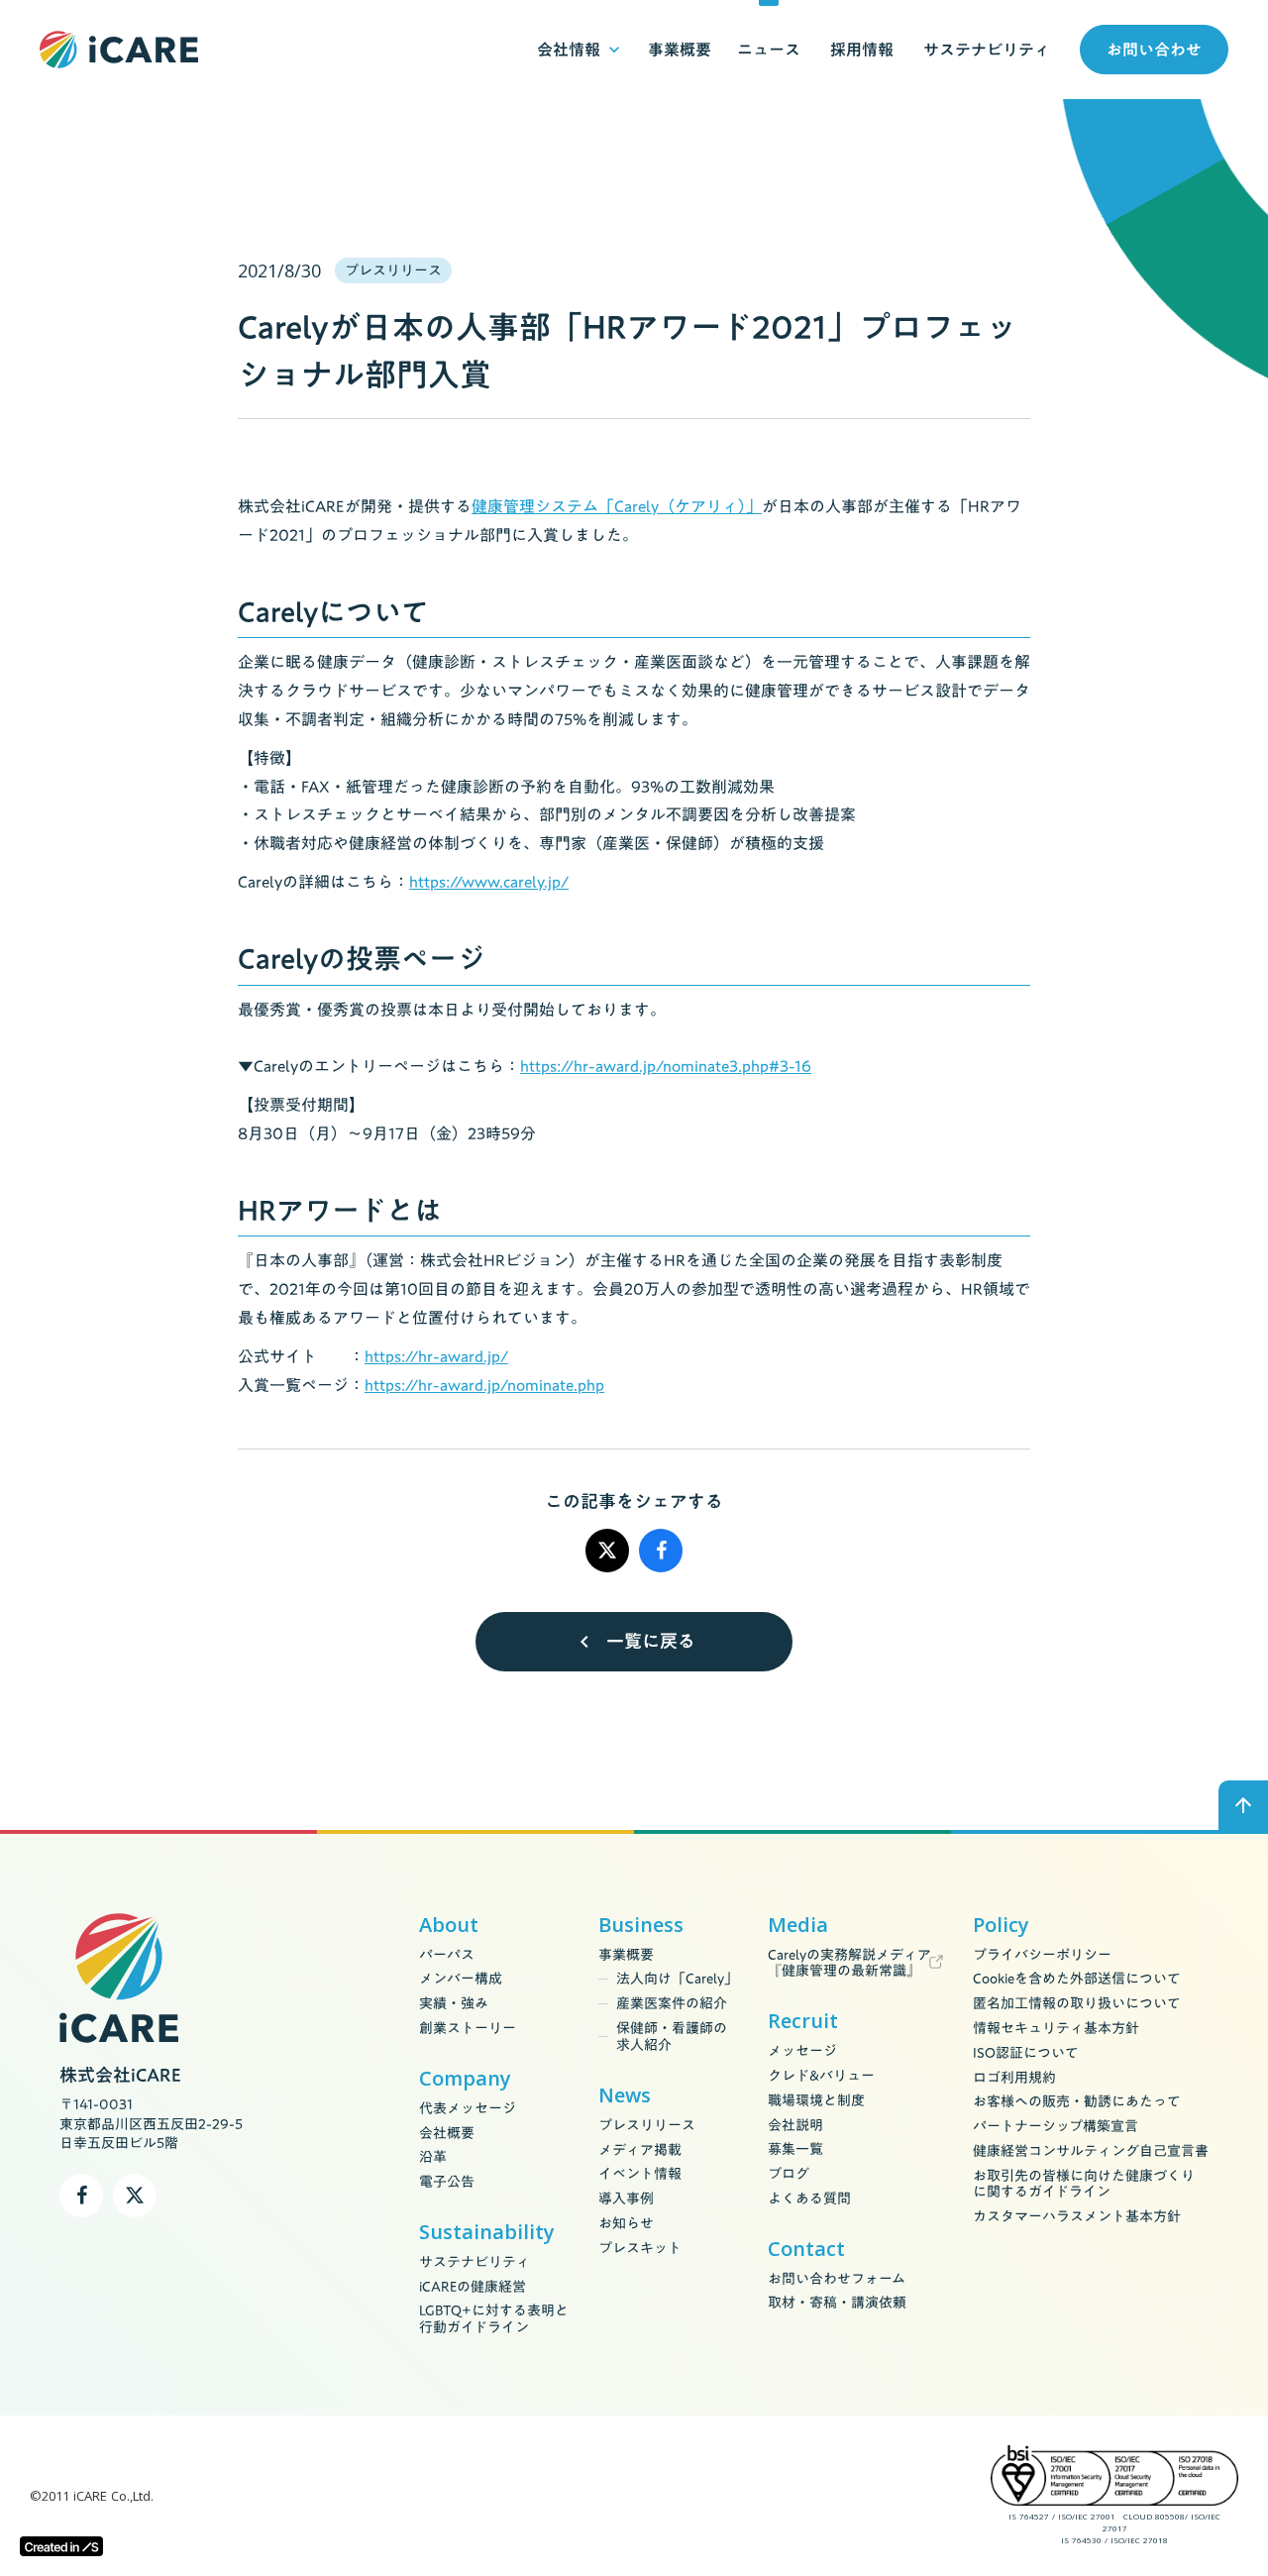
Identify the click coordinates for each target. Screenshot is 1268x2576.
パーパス (447, 1955)
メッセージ (802, 2051)
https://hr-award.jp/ (436, 1356)
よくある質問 (809, 2199)
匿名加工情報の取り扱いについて (1077, 2004)
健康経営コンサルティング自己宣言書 (1091, 2151)
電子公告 (447, 2182)
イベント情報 (640, 2174)
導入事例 (626, 2199)
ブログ (789, 2174)
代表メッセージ (468, 2109)
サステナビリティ (475, 2262)
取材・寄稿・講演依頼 (837, 2303)
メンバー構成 (461, 1979)
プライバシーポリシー (1042, 1955)
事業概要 (626, 1955)
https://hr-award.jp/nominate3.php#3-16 (666, 1066)
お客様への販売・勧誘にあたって (1077, 2102)
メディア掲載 (640, 2150)
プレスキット (640, 2249)
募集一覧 (795, 2149)
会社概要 (447, 2134)
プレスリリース (647, 2126)
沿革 (433, 2157)
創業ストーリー (468, 2029)
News (625, 2095)
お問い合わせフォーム (837, 2279)
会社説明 (795, 2126)
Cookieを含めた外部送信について (1077, 1979)
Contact (806, 2249)
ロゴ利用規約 (1014, 2078)
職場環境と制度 (816, 2101)
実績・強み (454, 2004)
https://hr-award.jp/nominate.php (484, 1385)
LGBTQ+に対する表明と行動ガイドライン (494, 2319)
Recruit (803, 2021)
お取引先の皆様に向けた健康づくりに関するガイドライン (1084, 2185)
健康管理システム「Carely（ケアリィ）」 (617, 506)
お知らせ (626, 2224)
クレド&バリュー (821, 2076)
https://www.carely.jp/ (489, 882)
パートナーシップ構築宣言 (1056, 2127)
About (449, 1925)
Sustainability (487, 2232)
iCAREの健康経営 (473, 2287)
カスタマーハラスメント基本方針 (1077, 2217)
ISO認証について (1026, 2053)
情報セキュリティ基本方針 (1056, 2029)
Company (465, 2079)
